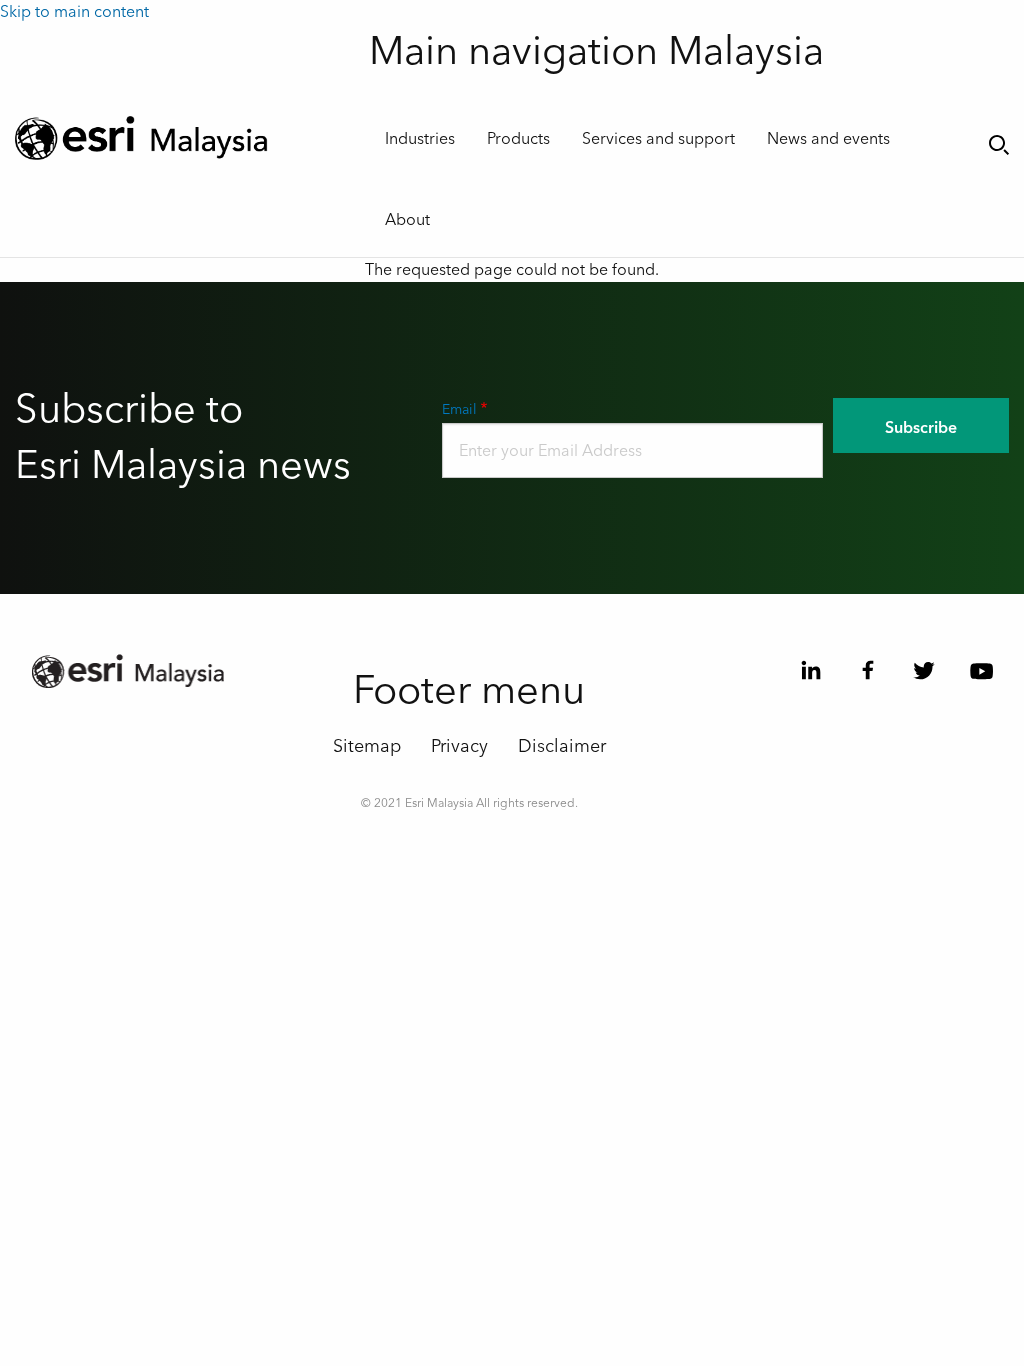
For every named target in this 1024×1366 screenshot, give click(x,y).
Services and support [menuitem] (658, 139)
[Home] (177, 138)
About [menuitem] (407, 220)
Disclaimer (562, 746)
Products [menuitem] (518, 139)
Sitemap (367, 746)
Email (459, 410)
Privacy (459, 746)
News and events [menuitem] (828, 139)
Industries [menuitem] (420, 139)
